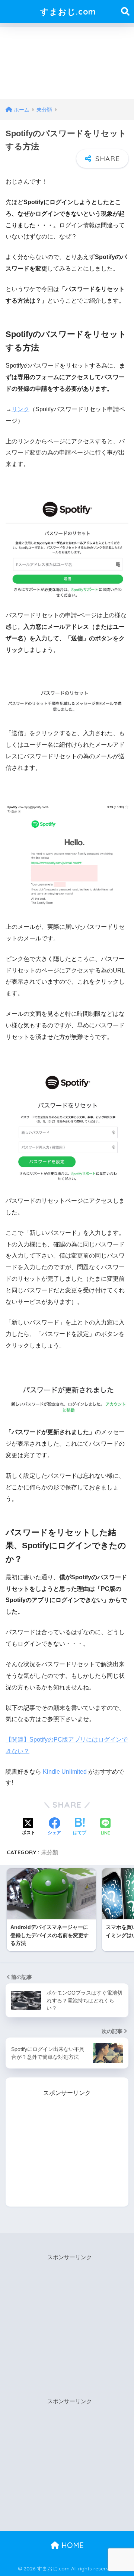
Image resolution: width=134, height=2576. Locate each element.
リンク (20, 409)
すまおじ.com (68, 11)
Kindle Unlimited (65, 1772)
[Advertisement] (67, 61)
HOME (71, 2545)
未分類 (50, 1852)
